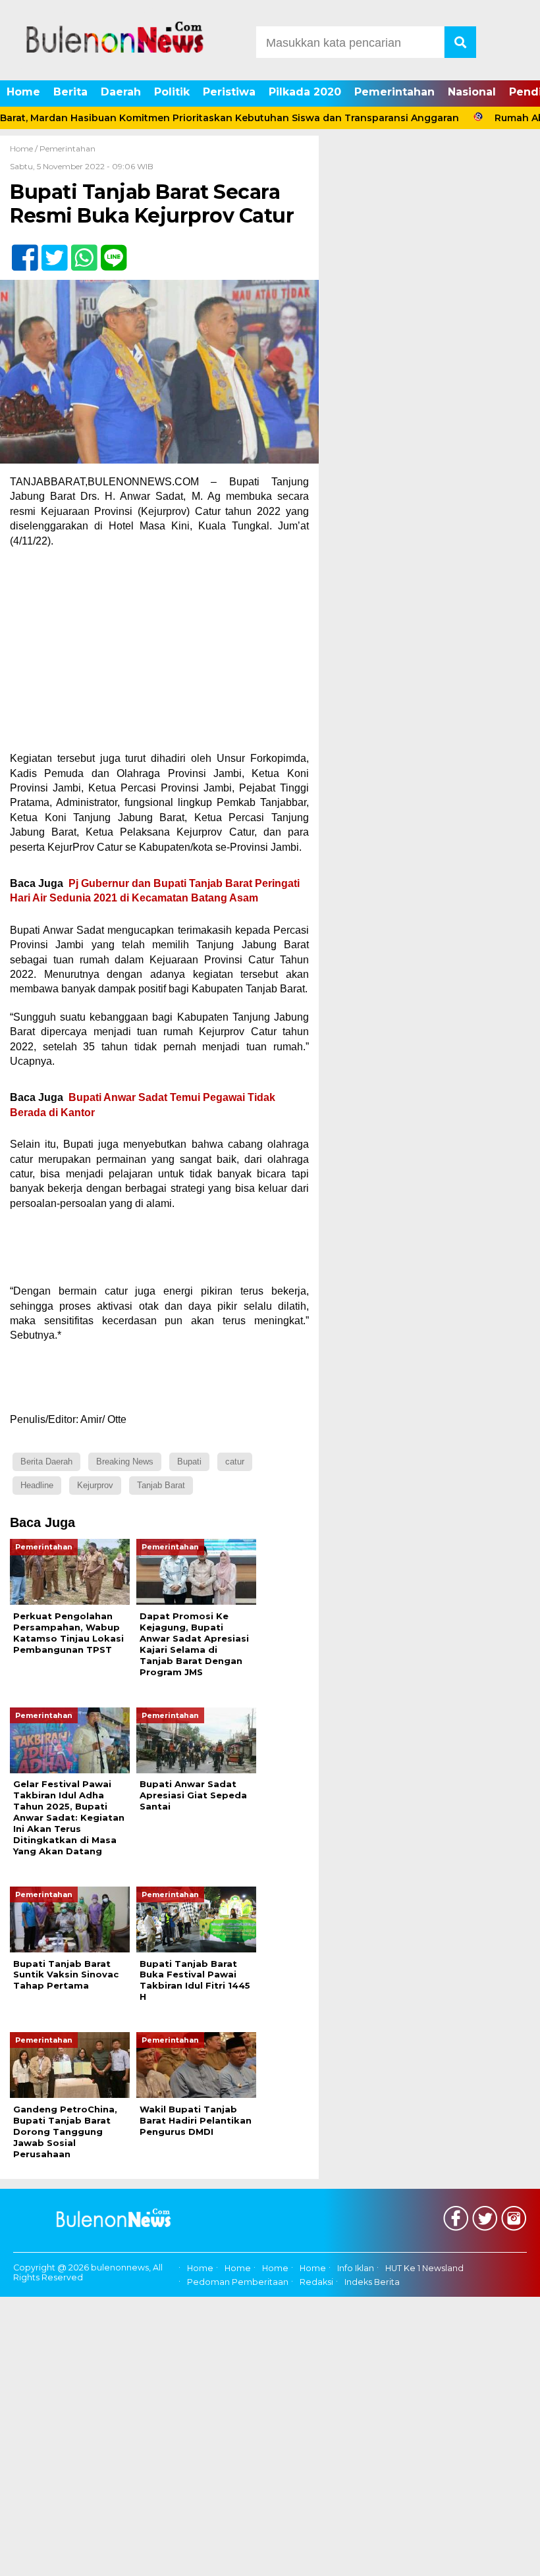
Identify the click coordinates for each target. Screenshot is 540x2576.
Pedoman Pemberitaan (238, 2282)
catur (235, 1462)
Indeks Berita (372, 2282)
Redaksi (316, 2282)
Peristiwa (229, 92)
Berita (70, 92)
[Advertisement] (159, 654)
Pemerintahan (394, 92)
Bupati (189, 1462)
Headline (37, 1485)
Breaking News (125, 1462)
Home (23, 92)
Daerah (121, 92)
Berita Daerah (46, 1462)
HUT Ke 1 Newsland (424, 2268)
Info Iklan (356, 2268)
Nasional (472, 92)
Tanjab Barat (161, 1485)
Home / (25, 148)
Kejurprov (95, 1485)
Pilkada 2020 (305, 92)
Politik (172, 92)
